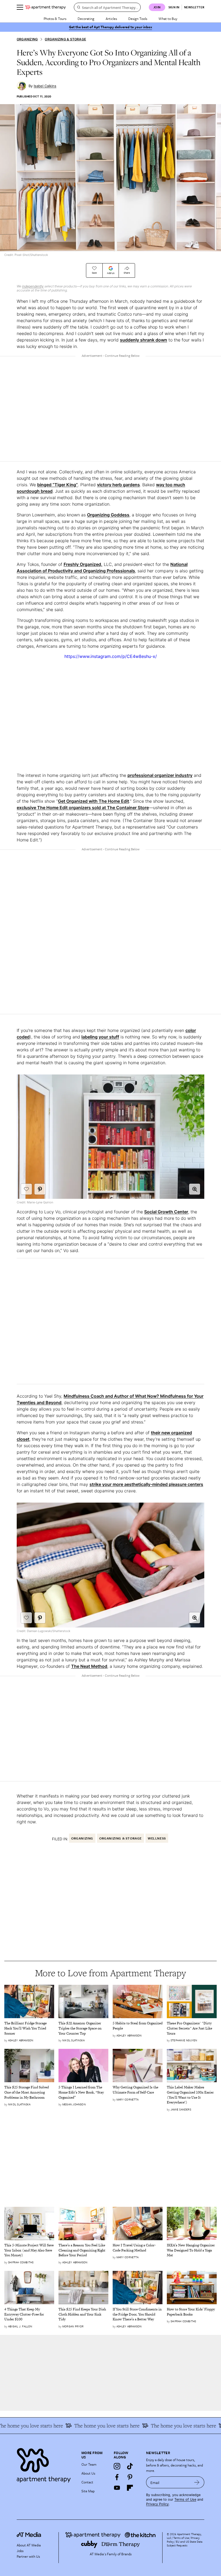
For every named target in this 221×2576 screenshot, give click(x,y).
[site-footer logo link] (29, 2535)
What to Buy (168, 19)
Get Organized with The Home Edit (94, 801)
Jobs (20, 2551)
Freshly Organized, (83, 564)
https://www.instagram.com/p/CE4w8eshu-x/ (111, 656)
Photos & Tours (55, 19)
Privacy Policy (157, 2504)
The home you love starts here (165, 2426)
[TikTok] (130, 2466)
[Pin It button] (40, 1189)
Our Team (89, 2464)
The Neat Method (89, 1666)
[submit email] (197, 2482)
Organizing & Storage (65, 39)
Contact (87, 2482)
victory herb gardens (118, 485)
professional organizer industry (160, 775)
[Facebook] (117, 2477)
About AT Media (29, 2545)
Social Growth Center (166, 1212)
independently (33, 286)
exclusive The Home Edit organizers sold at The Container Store (83, 808)
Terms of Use (185, 2499)
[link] (29, 2029)
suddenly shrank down (144, 340)
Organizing (27, 39)
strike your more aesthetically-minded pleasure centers (146, 1484)
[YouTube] (117, 2488)
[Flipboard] (130, 2488)
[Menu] (20, 7)
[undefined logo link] (46, 7)
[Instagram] (117, 2466)
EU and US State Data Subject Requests (185, 2543)
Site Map (88, 2491)
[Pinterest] (130, 2477)
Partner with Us (28, 2556)
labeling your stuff (100, 1037)
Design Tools (138, 19)
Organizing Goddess (108, 515)
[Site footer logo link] (46, 2464)
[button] (195, 1189)
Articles (111, 19)
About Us (88, 2473)
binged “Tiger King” (58, 485)
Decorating (86, 19)
